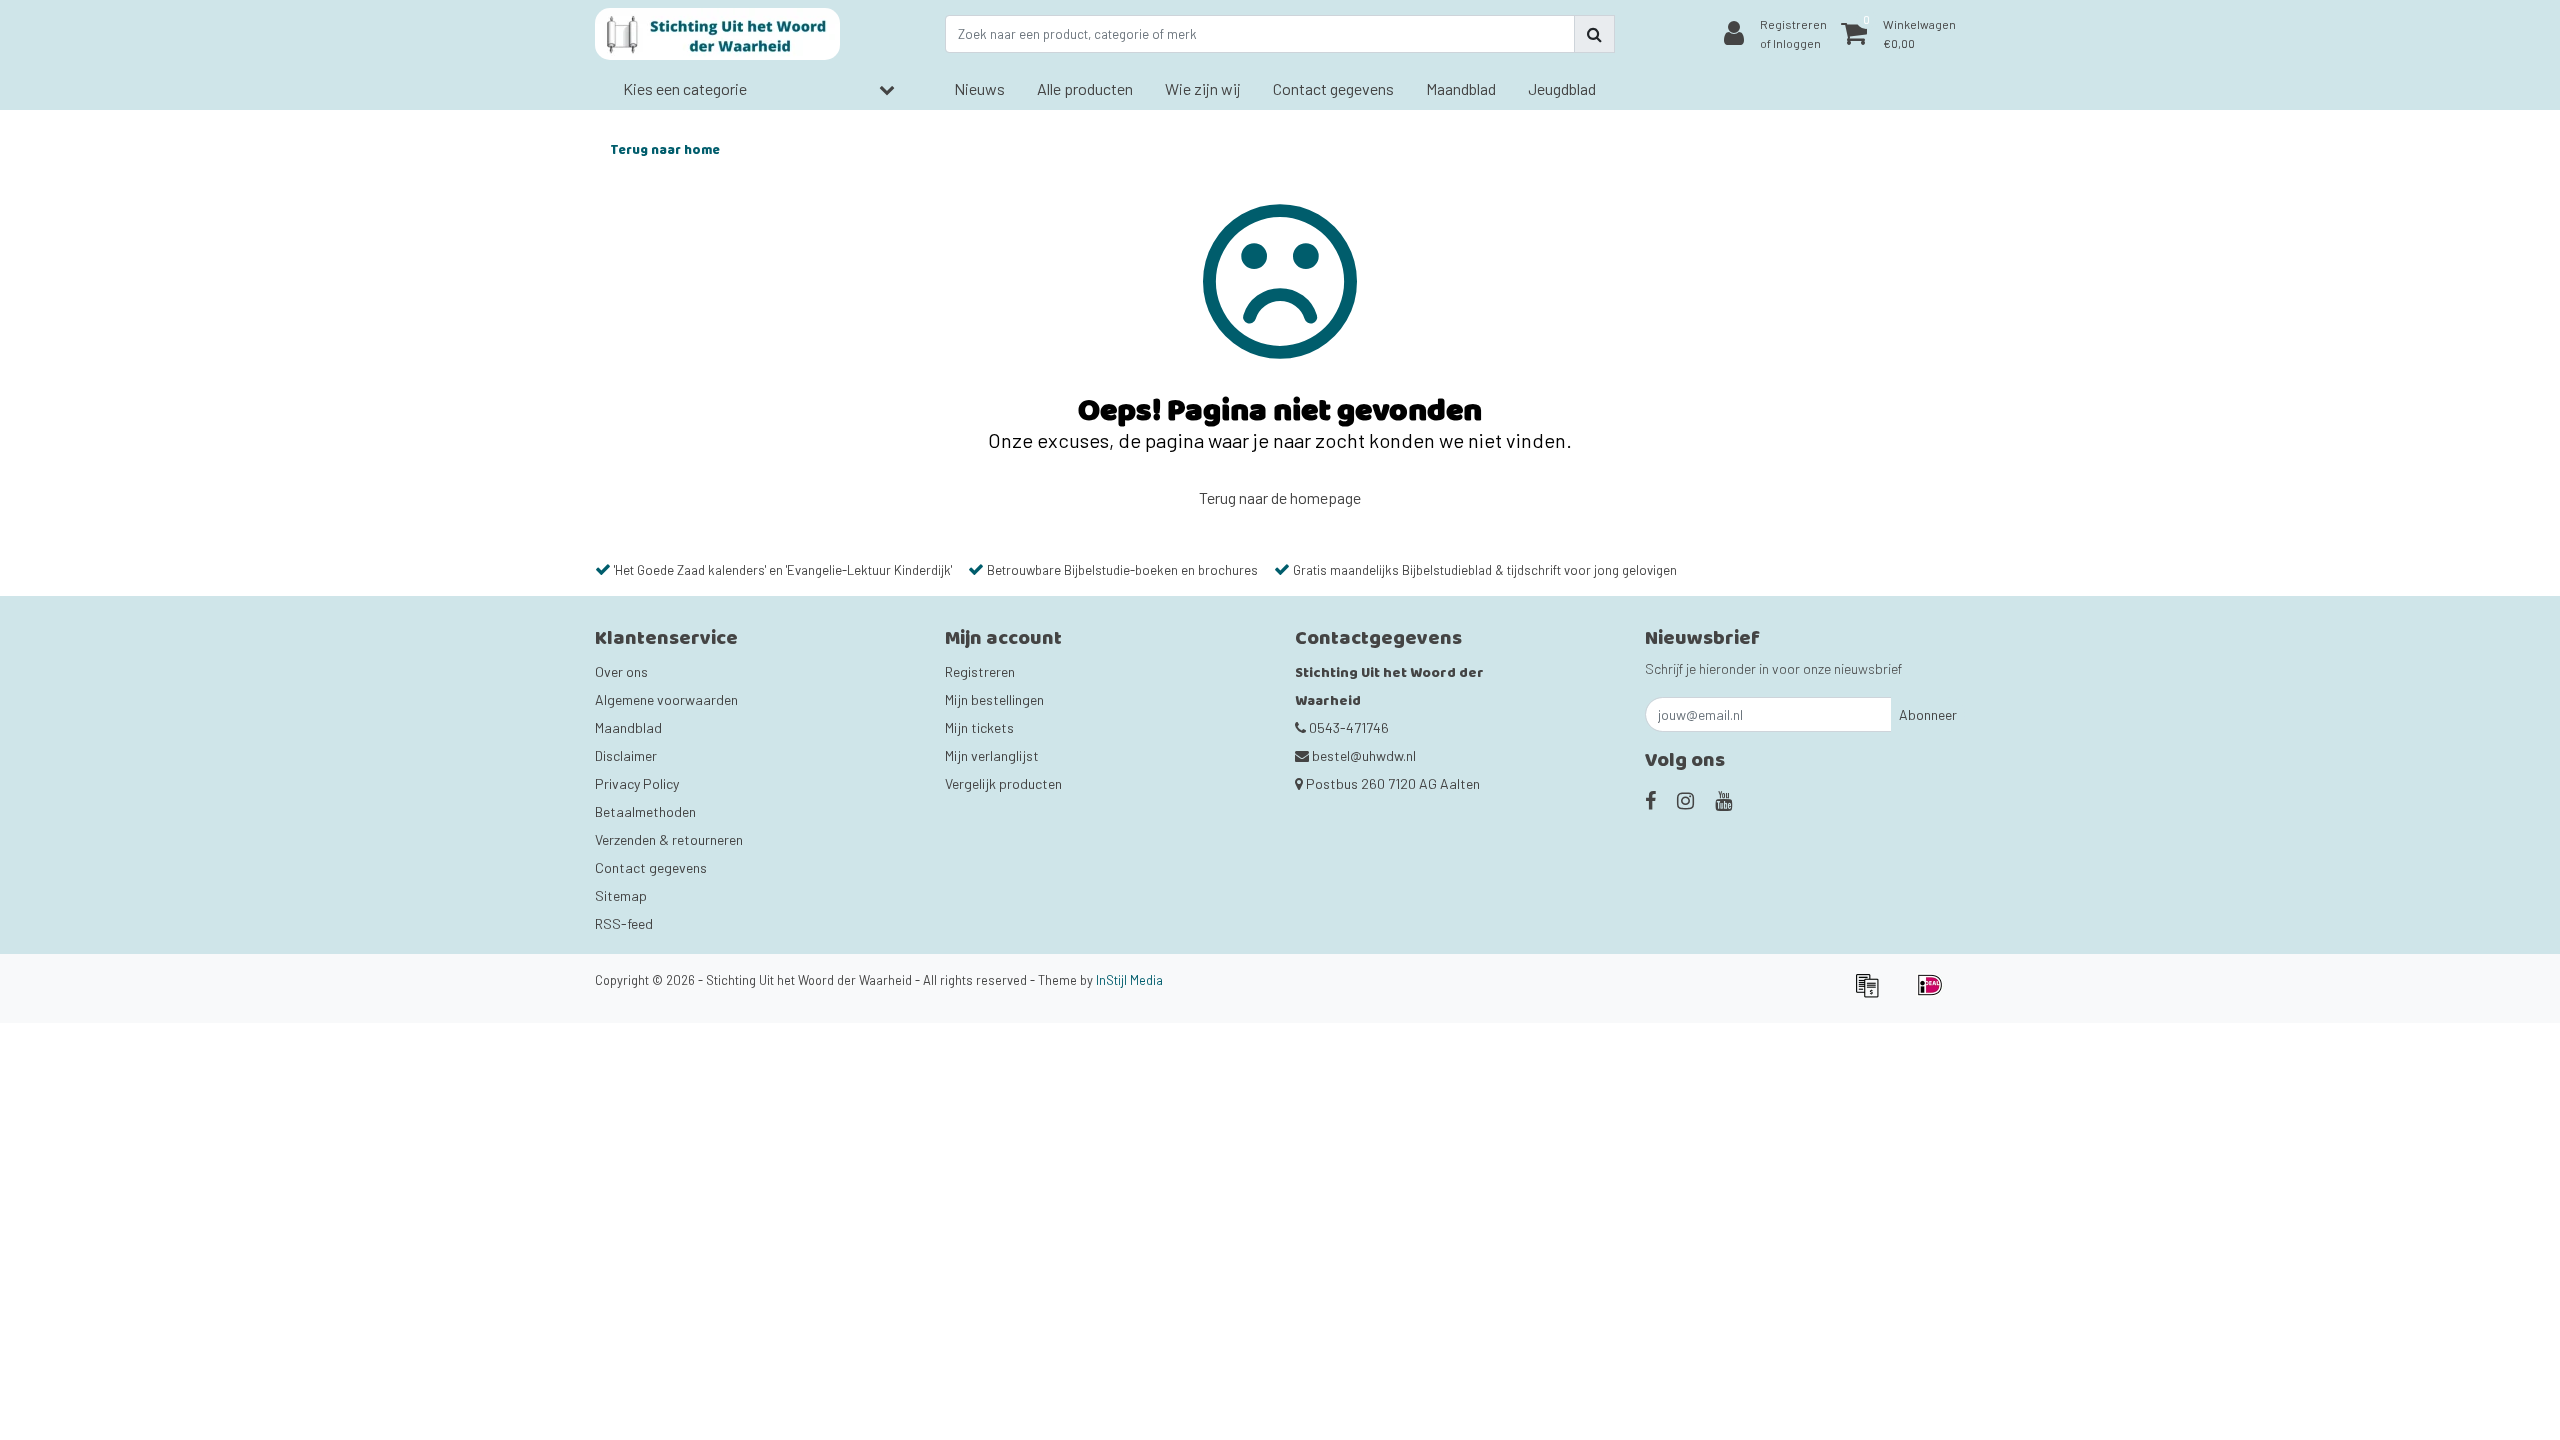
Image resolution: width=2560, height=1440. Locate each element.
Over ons (621, 671)
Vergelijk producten (1003, 783)
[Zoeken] (1594, 34)
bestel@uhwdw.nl (1364, 755)
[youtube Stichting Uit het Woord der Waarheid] (1723, 800)
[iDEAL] (1935, 993)
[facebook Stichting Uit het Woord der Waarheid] (1650, 800)
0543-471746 (1347, 727)
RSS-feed (624, 923)
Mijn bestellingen (994, 699)
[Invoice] (1873, 993)
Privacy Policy (637, 783)
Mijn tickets (979, 727)
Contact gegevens (651, 867)
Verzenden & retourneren (669, 839)
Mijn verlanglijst (992, 755)
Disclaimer (626, 755)
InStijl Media (1129, 980)
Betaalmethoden (645, 811)
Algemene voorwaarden (666, 699)
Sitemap (621, 895)
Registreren (980, 671)
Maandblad (628, 727)
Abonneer (1928, 714)
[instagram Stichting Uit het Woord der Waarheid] (1685, 800)
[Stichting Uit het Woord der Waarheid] (717, 34)
